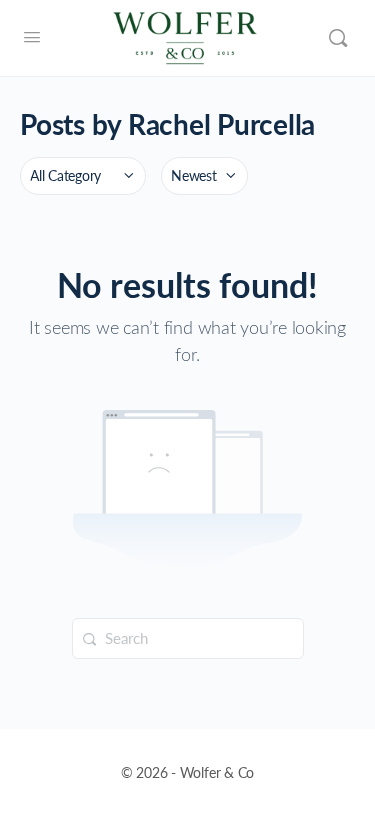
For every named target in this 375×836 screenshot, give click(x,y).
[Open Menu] (32, 36)
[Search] (338, 38)
